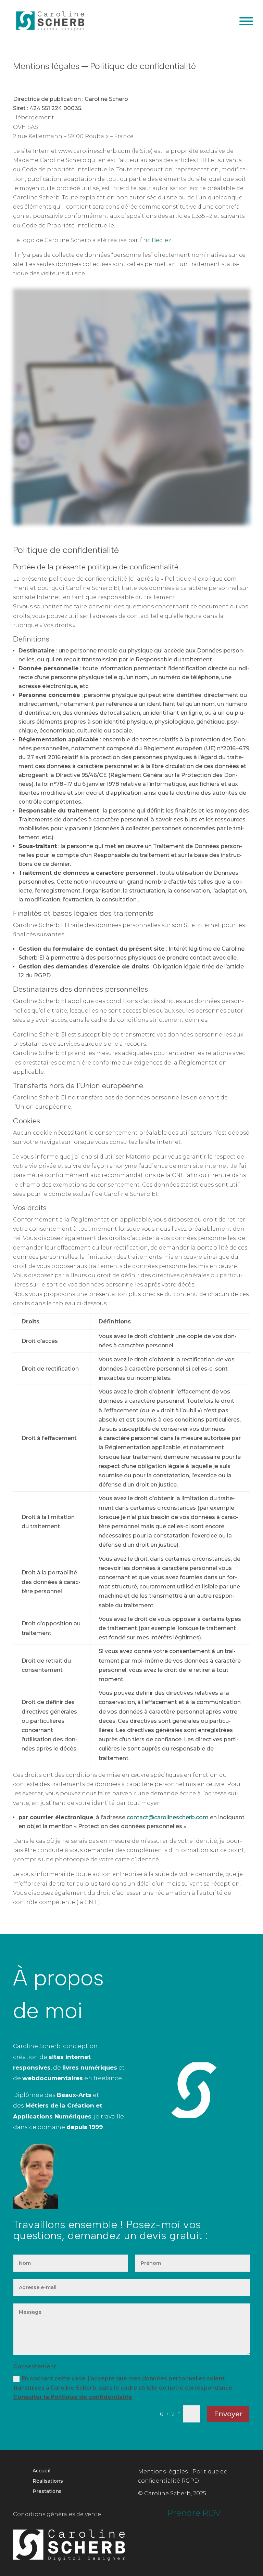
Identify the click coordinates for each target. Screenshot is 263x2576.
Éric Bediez (155, 240)
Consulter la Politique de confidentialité (73, 2397)
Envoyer (228, 2414)
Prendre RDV (194, 2513)
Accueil (41, 2471)
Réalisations (48, 2481)
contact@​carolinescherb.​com (168, 1817)
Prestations (47, 2492)
